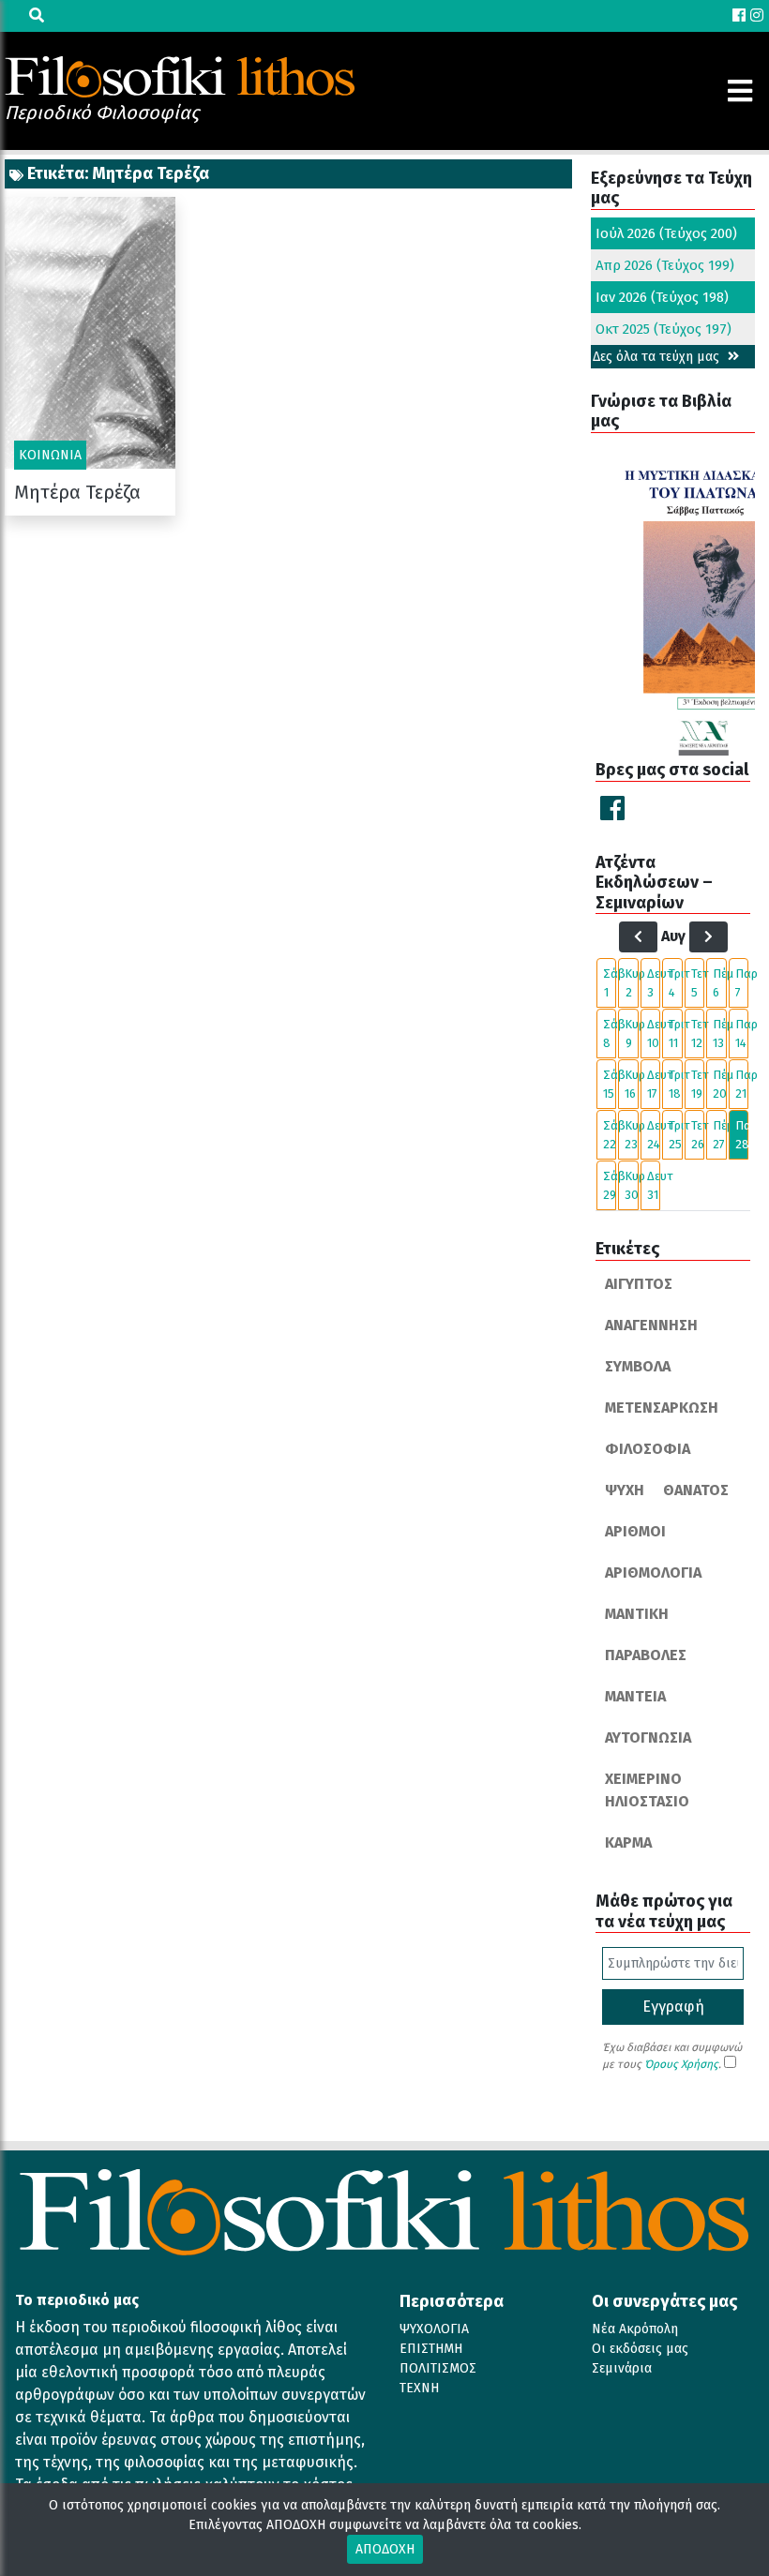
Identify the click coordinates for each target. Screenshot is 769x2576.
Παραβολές (646, 1655)
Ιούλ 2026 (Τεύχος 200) (666, 233)
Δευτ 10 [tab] (654, 1033)
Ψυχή (625, 1490)
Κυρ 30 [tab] (631, 1185)
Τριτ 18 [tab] (675, 1084)
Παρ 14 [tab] (742, 1033)
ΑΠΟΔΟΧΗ (385, 2549)
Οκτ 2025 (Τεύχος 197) (663, 329)
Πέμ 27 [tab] (719, 1135)
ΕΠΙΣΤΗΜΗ (431, 2349)
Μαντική (637, 1614)
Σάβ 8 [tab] (610, 1033)
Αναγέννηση (651, 1325)
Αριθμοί (635, 1531)
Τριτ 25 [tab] (675, 1135)
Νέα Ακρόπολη (635, 2329)
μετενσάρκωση (662, 1408)
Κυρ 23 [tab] (631, 1135)
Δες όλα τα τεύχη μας (658, 357)
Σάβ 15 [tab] (610, 1084)
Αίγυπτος (639, 1284)
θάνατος (696, 1490)
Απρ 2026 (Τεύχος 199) (665, 265)
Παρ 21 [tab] (742, 1084)
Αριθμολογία (653, 1573)
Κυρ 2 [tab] (631, 983)
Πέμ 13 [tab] (719, 1033)
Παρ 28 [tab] (742, 1135)
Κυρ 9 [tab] (631, 1033)
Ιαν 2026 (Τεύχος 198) (662, 297)
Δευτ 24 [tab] (654, 1135)
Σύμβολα (638, 1366)
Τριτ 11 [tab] (675, 1033)
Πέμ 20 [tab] (719, 1084)
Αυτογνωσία (648, 1737)
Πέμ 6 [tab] (719, 983)
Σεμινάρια (622, 2368)
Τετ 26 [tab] (698, 1135)
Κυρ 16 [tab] (631, 1084)
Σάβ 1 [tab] (610, 983)
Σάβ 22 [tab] (610, 1135)
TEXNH (419, 2388)
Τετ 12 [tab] (698, 1033)
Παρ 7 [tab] (742, 983)
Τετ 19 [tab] (698, 1084)
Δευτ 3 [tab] (654, 983)
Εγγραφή (673, 2007)
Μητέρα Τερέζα (77, 492)
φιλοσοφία (648, 1449)
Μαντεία (635, 1696)
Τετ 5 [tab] (698, 983)
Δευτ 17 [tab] (654, 1084)
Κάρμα (628, 1842)
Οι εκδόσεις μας (640, 2349)
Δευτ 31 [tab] (654, 1185)
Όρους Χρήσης (681, 2064)
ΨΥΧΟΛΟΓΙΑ (434, 2329)
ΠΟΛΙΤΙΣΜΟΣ (438, 2368)
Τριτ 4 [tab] (675, 983)
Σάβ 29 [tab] (610, 1185)
